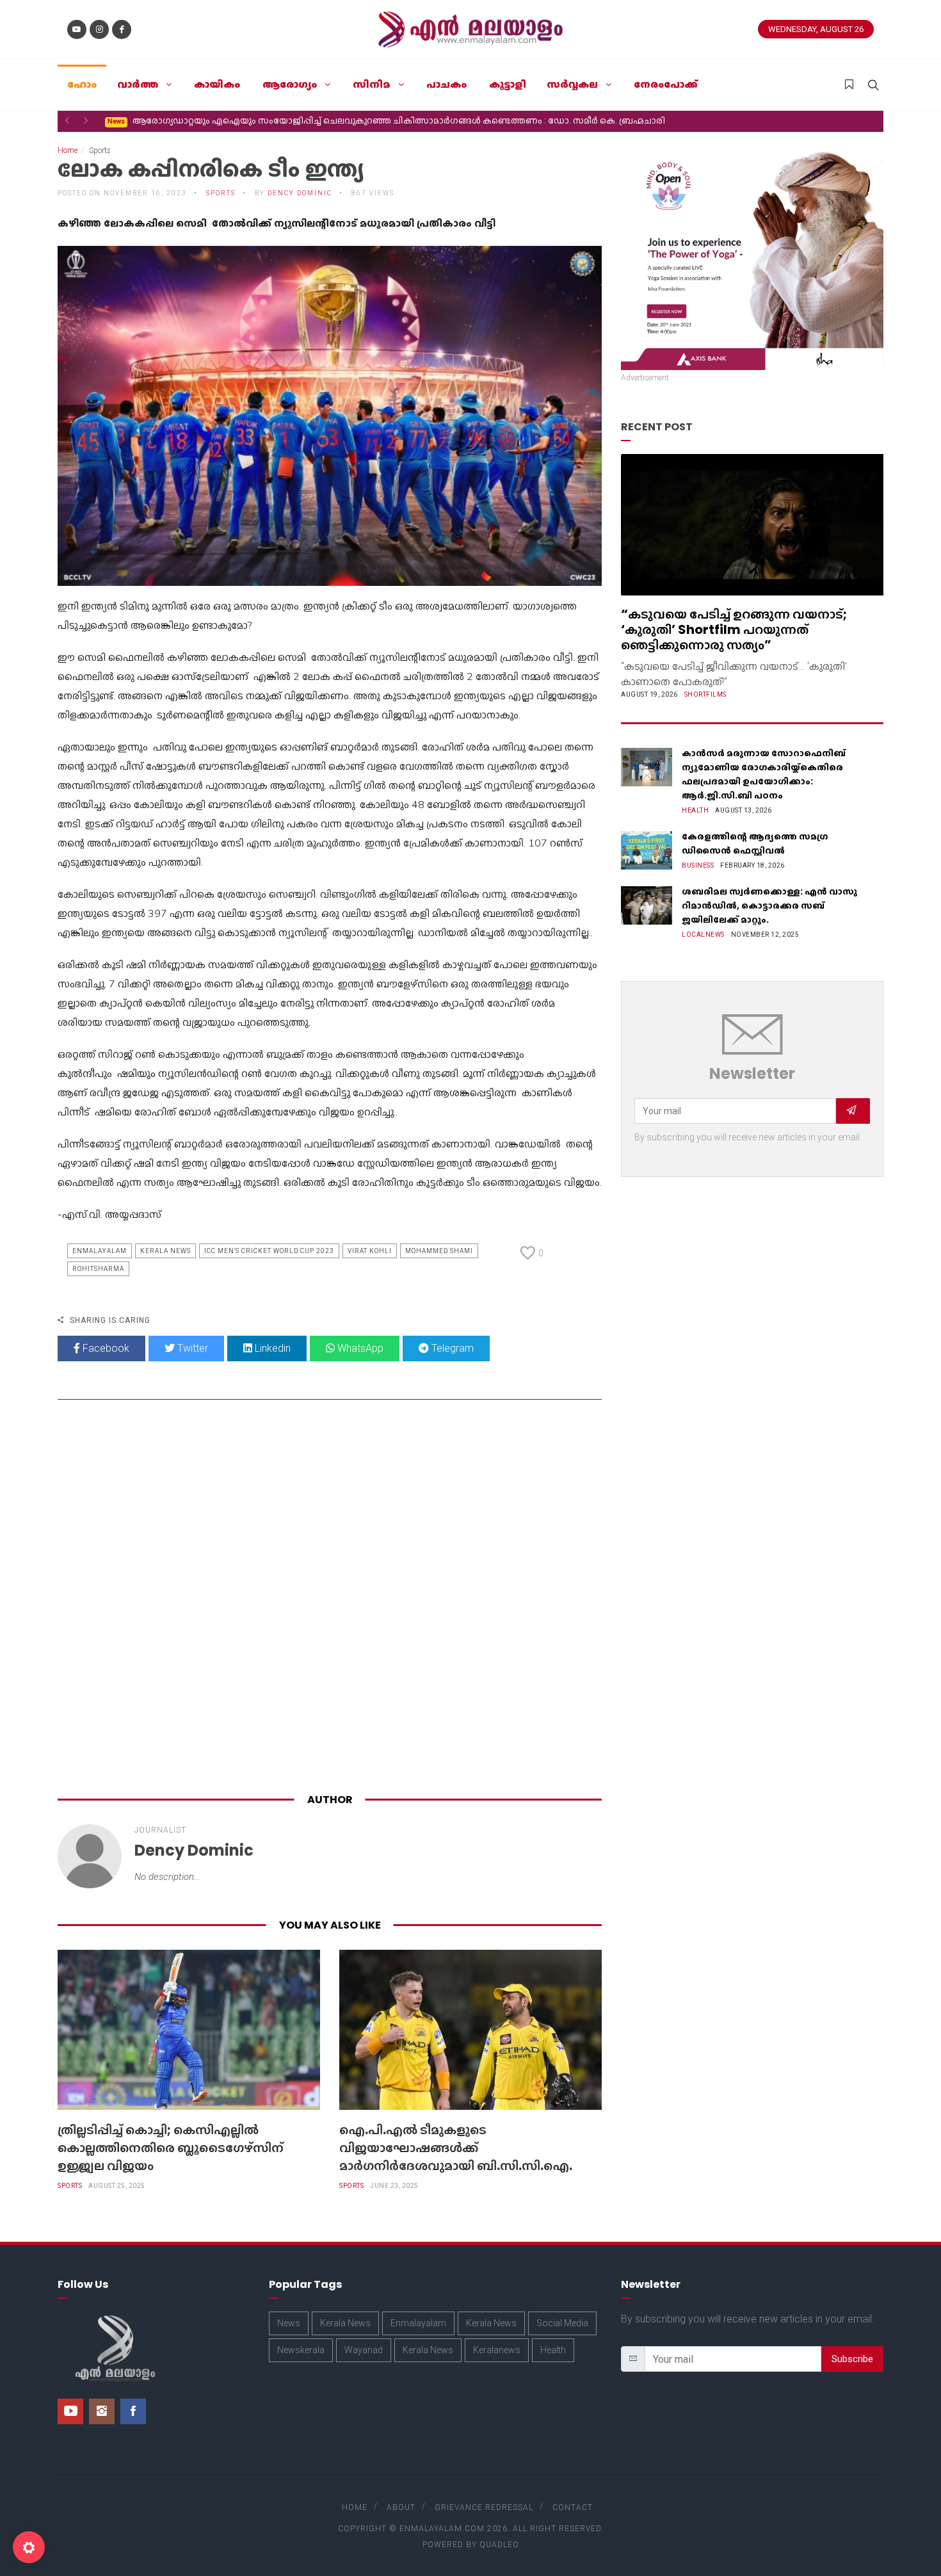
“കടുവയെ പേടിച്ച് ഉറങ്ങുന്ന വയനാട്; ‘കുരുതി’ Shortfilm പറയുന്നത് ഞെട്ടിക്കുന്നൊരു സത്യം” (734, 629)
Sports (70, 2186)
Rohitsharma (98, 1269)
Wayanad (364, 2350)
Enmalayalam (100, 1251)
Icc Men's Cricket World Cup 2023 (269, 1251)
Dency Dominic (300, 193)
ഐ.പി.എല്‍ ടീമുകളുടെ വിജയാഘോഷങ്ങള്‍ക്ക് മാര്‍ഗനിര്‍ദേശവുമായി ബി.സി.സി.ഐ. (456, 2148)
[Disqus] (330, 1599)
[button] (67, 120)
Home (68, 150)
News (289, 2323)
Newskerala (301, 2350)
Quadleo (499, 2545)
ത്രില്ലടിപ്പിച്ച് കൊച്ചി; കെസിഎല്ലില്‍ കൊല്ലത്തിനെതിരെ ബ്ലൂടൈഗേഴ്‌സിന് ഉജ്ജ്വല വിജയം (171, 2148)
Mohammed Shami (439, 1251)
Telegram (451, 1348)
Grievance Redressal (484, 2507)
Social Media (562, 2323)
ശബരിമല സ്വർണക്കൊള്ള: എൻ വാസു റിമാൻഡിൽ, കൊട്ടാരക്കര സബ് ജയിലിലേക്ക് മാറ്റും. (769, 905)
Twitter (191, 1348)
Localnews (703, 935)
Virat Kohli (370, 1251)
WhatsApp (359, 1348)
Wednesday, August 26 (816, 29)
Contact (573, 2507)
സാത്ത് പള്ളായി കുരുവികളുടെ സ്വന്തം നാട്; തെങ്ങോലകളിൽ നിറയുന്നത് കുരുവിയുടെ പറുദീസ (321, 120)
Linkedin (271, 1348)
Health (695, 810)
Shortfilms (705, 694)
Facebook (105, 1348)
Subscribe (852, 2359)
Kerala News (165, 1251)
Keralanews (497, 2350)
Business (698, 865)
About (401, 2507)
